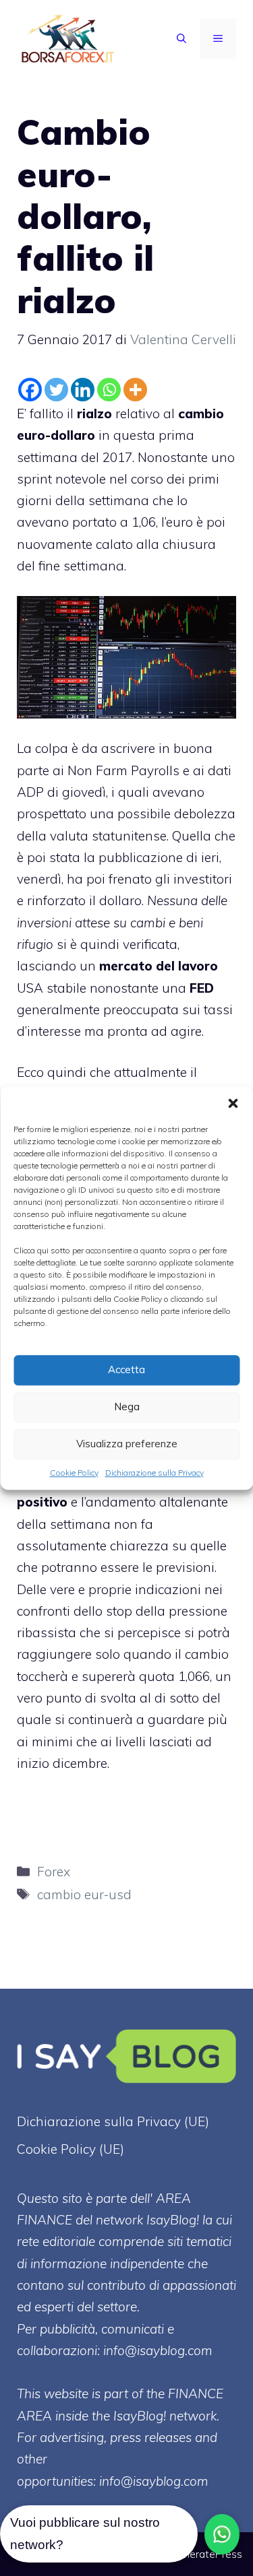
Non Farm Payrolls (123, 770)
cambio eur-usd (84, 1894)
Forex (54, 1872)
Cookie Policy (74, 1473)
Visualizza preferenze (127, 1444)
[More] (135, 390)
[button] (233, 1103)
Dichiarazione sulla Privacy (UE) (113, 2121)
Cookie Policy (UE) (71, 2149)
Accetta (126, 1369)
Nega (127, 1407)
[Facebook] (30, 390)
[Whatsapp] (109, 390)
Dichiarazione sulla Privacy (154, 1473)
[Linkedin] (83, 390)
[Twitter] (56, 390)
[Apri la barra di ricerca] (181, 39)
